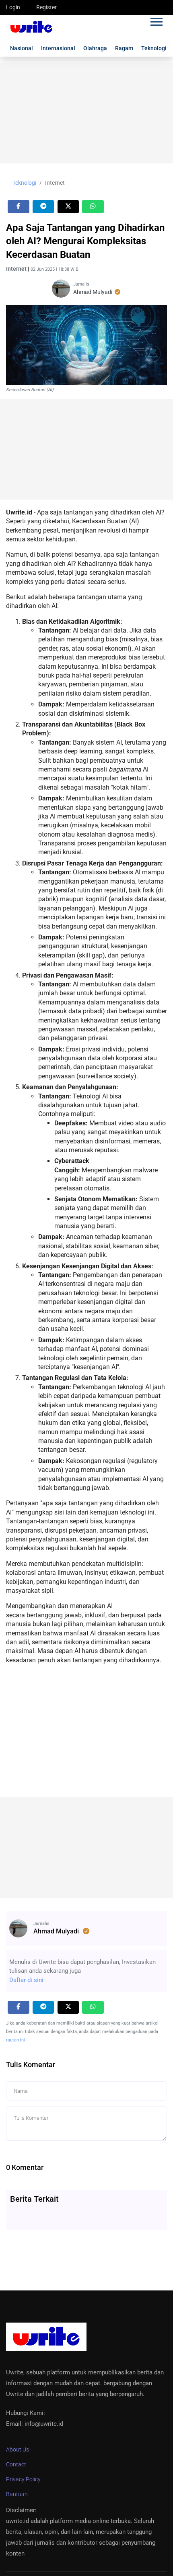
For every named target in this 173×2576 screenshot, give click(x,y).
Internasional (58, 48)
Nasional (22, 48)
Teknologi (154, 48)
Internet (55, 183)
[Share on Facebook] (19, 207)
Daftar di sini (26, 1980)
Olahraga (95, 48)
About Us (18, 2449)
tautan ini (15, 2040)
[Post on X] (68, 207)
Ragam (124, 48)
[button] (156, 20)
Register (46, 7)
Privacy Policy (23, 2479)
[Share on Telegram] (43, 207)
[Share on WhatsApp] (93, 207)
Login (13, 7)
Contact (16, 2464)
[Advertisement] (86, 113)
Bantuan (17, 2494)
